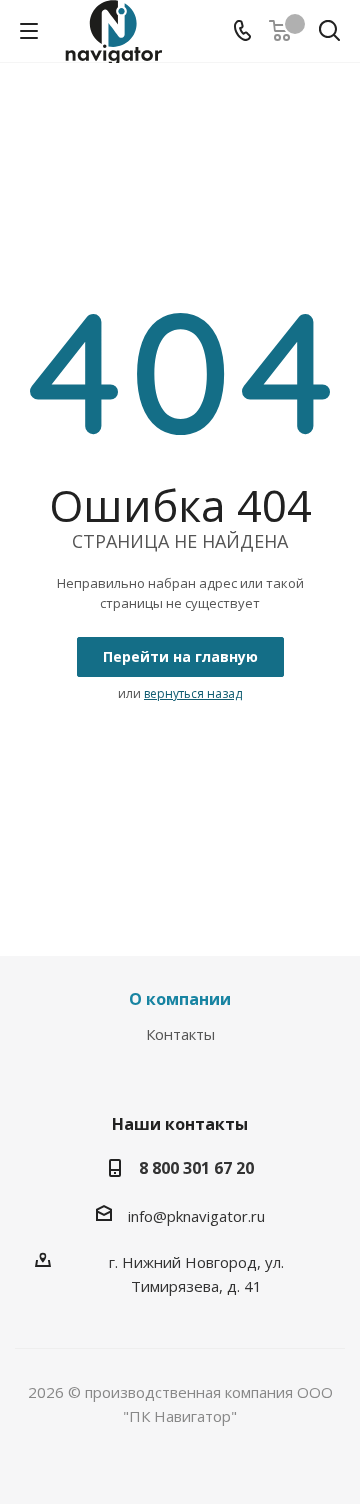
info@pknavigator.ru (196, 1216)
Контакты (180, 1034)
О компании (180, 999)
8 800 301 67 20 (196, 1168)
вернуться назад (193, 693)
